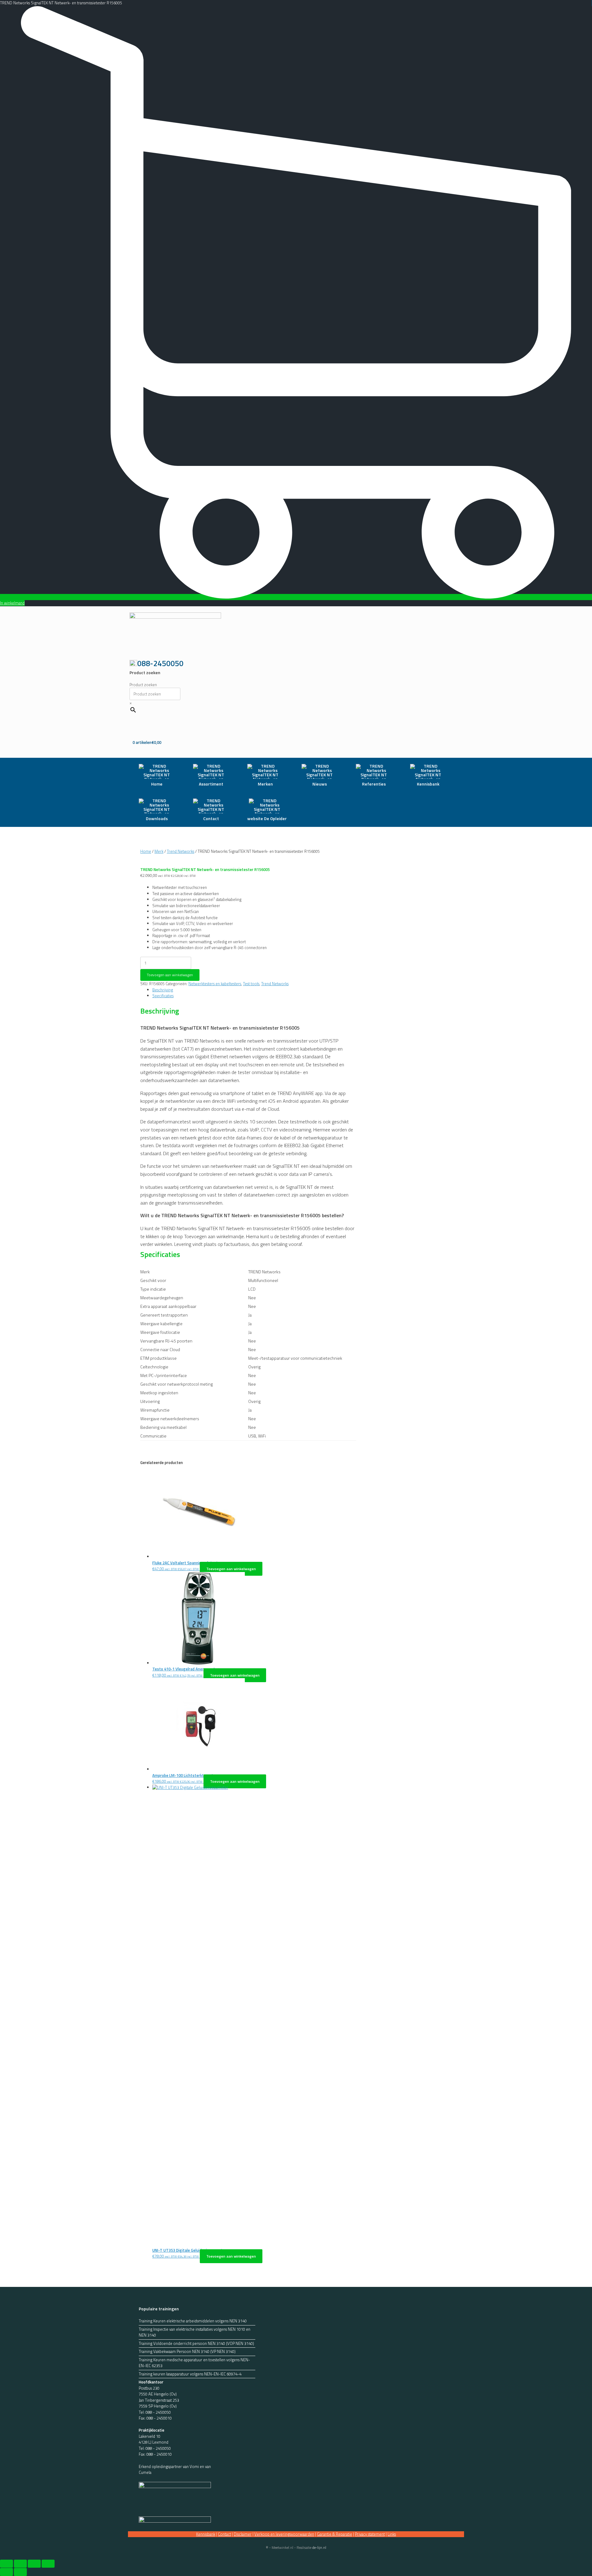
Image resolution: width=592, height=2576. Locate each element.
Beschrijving (163, 990)
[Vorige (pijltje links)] (6, 2572)
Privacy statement (370, 2534)
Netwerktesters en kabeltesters (215, 984)
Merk (159, 851)
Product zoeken (143, 685)
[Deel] (34, 2564)
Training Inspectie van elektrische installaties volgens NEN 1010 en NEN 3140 (195, 2332)
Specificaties (163, 996)
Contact (224, 2534)
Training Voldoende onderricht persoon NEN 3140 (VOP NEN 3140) (196, 2344)
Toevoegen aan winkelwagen (170, 975)
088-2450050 (160, 663)
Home (146, 851)
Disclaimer (243, 2534)
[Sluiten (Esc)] (48, 2564)
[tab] (254, 990)
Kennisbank (206, 2534)
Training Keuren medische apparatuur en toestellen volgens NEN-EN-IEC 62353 (194, 2363)
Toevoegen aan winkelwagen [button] (231, 1569)
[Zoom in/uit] (6, 2564)
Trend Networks (181, 851)
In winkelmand (12, 603)
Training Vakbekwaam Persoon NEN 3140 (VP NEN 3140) (187, 2352)
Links (392, 2534)
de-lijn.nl (319, 2547)
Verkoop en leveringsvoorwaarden (284, 2534)
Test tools (251, 984)
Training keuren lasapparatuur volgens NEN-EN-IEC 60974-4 (190, 2374)
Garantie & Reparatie (335, 2534)
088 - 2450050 (158, 2412)
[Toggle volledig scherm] (20, 2564)
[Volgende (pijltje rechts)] (20, 2572)
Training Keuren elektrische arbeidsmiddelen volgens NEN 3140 (193, 2321)
